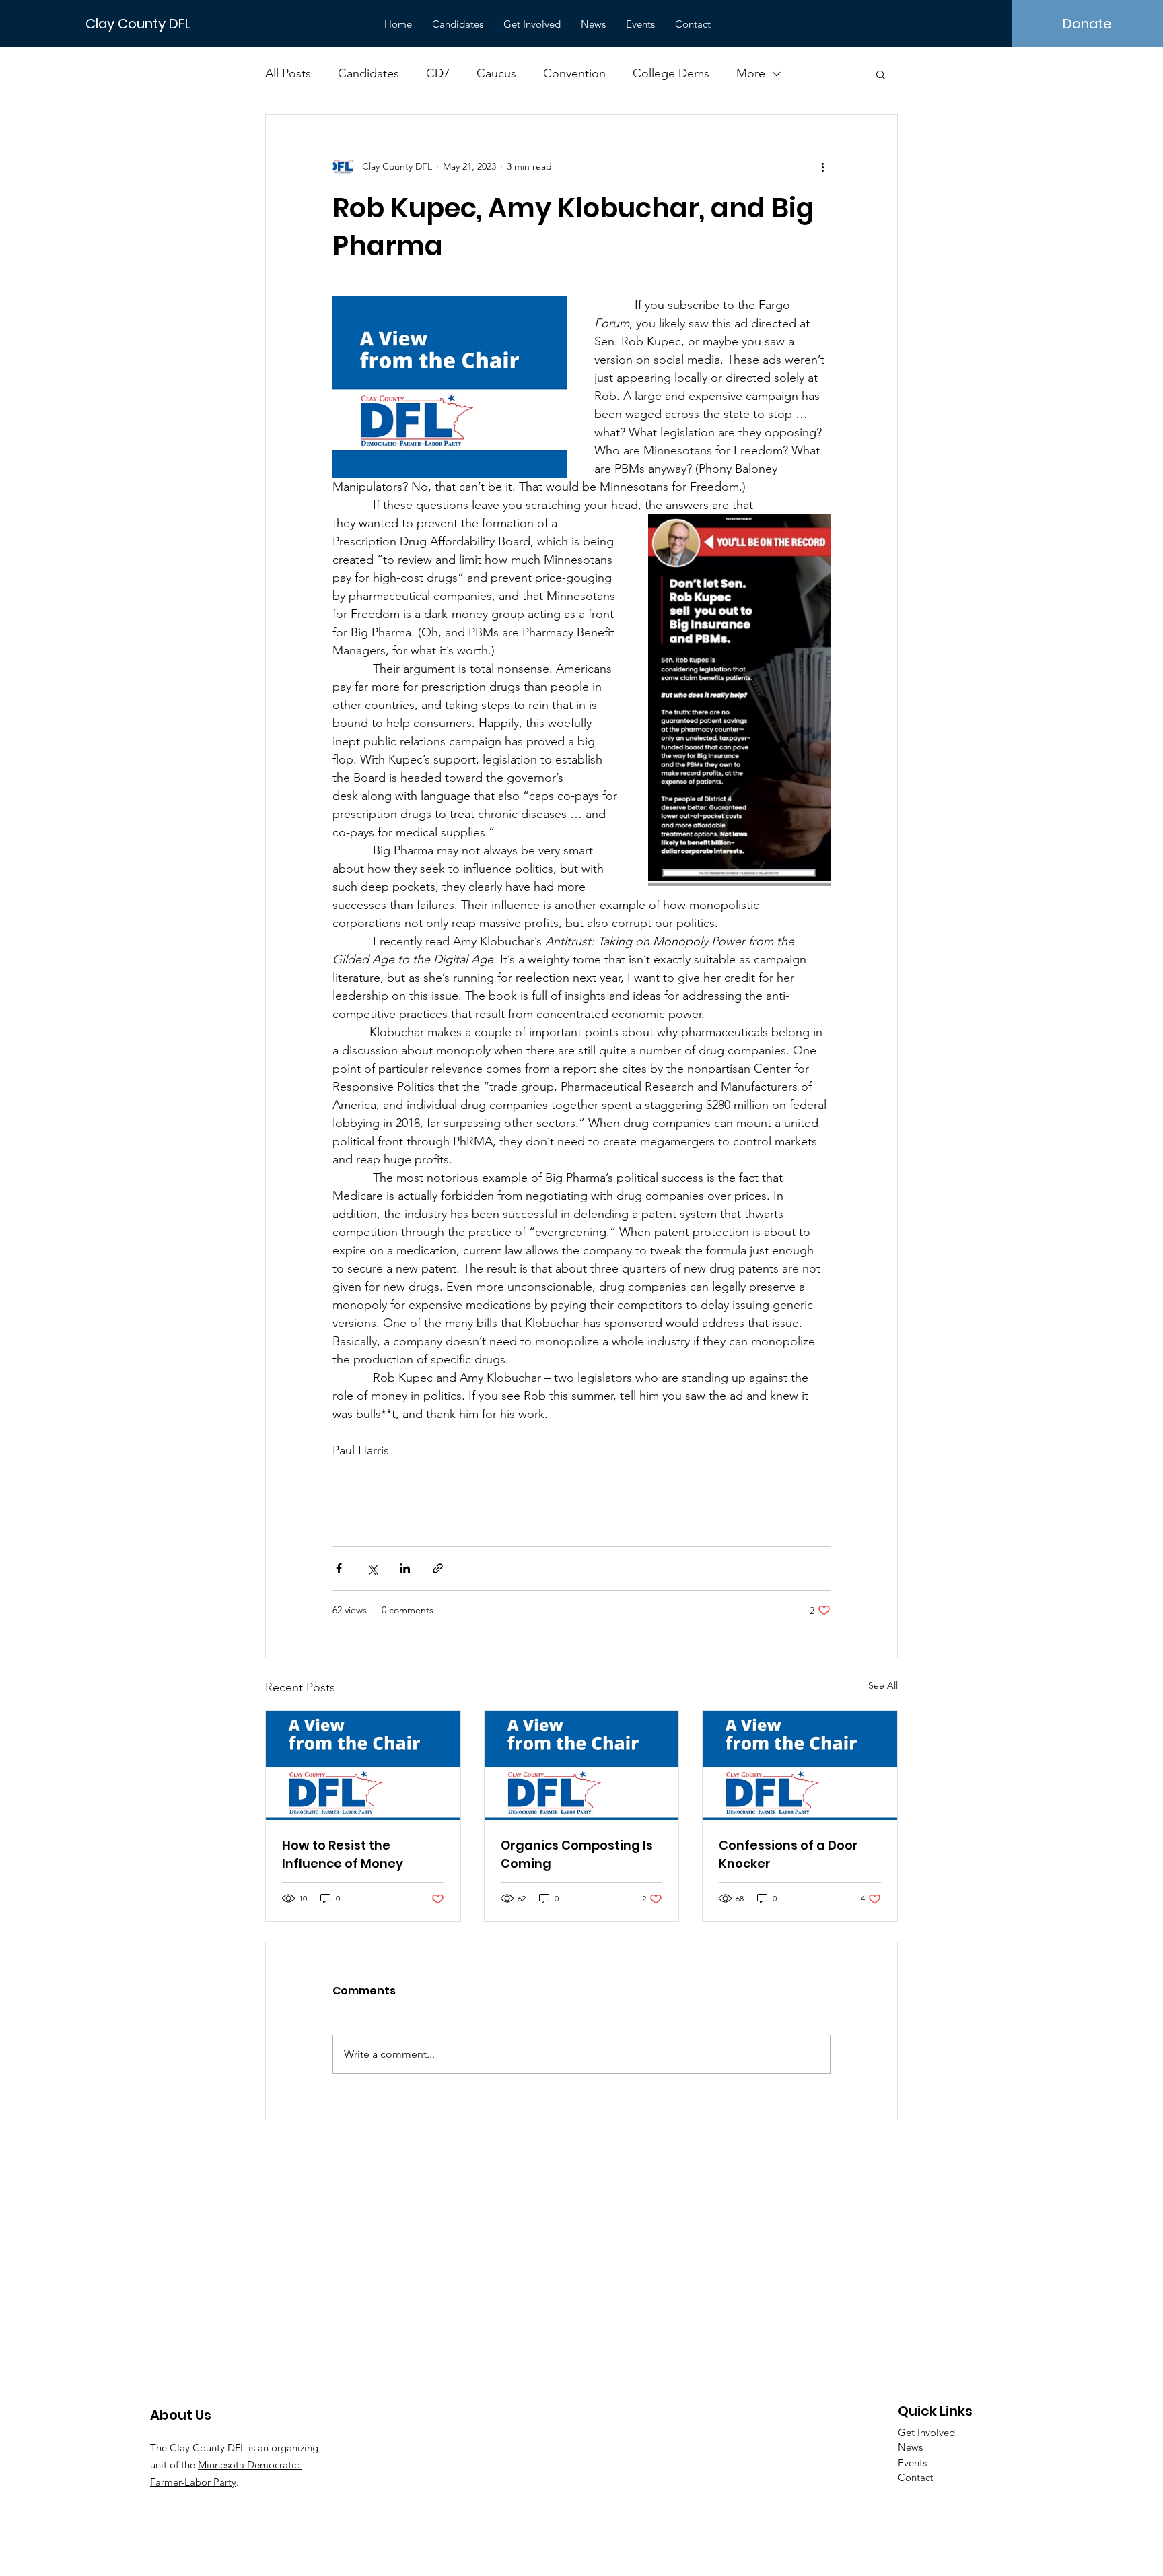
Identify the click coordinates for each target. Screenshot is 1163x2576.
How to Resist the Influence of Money (343, 1854)
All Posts (288, 73)
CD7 (438, 73)
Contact (916, 2477)
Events (912, 2463)
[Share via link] (438, 1568)
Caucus (496, 73)
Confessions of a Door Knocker (788, 1854)
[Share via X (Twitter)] (372, 1568)
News (910, 2447)
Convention (574, 73)
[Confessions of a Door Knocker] (800, 1765)
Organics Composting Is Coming (577, 1854)
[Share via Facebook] (339, 1568)
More (751, 73)
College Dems (671, 73)
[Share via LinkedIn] (405, 1568)
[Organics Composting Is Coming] (582, 1765)
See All (883, 1685)
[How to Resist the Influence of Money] (363, 1765)
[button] (881, 74)
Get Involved (926, 2432)
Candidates (368, 73)
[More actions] (822, 166)
